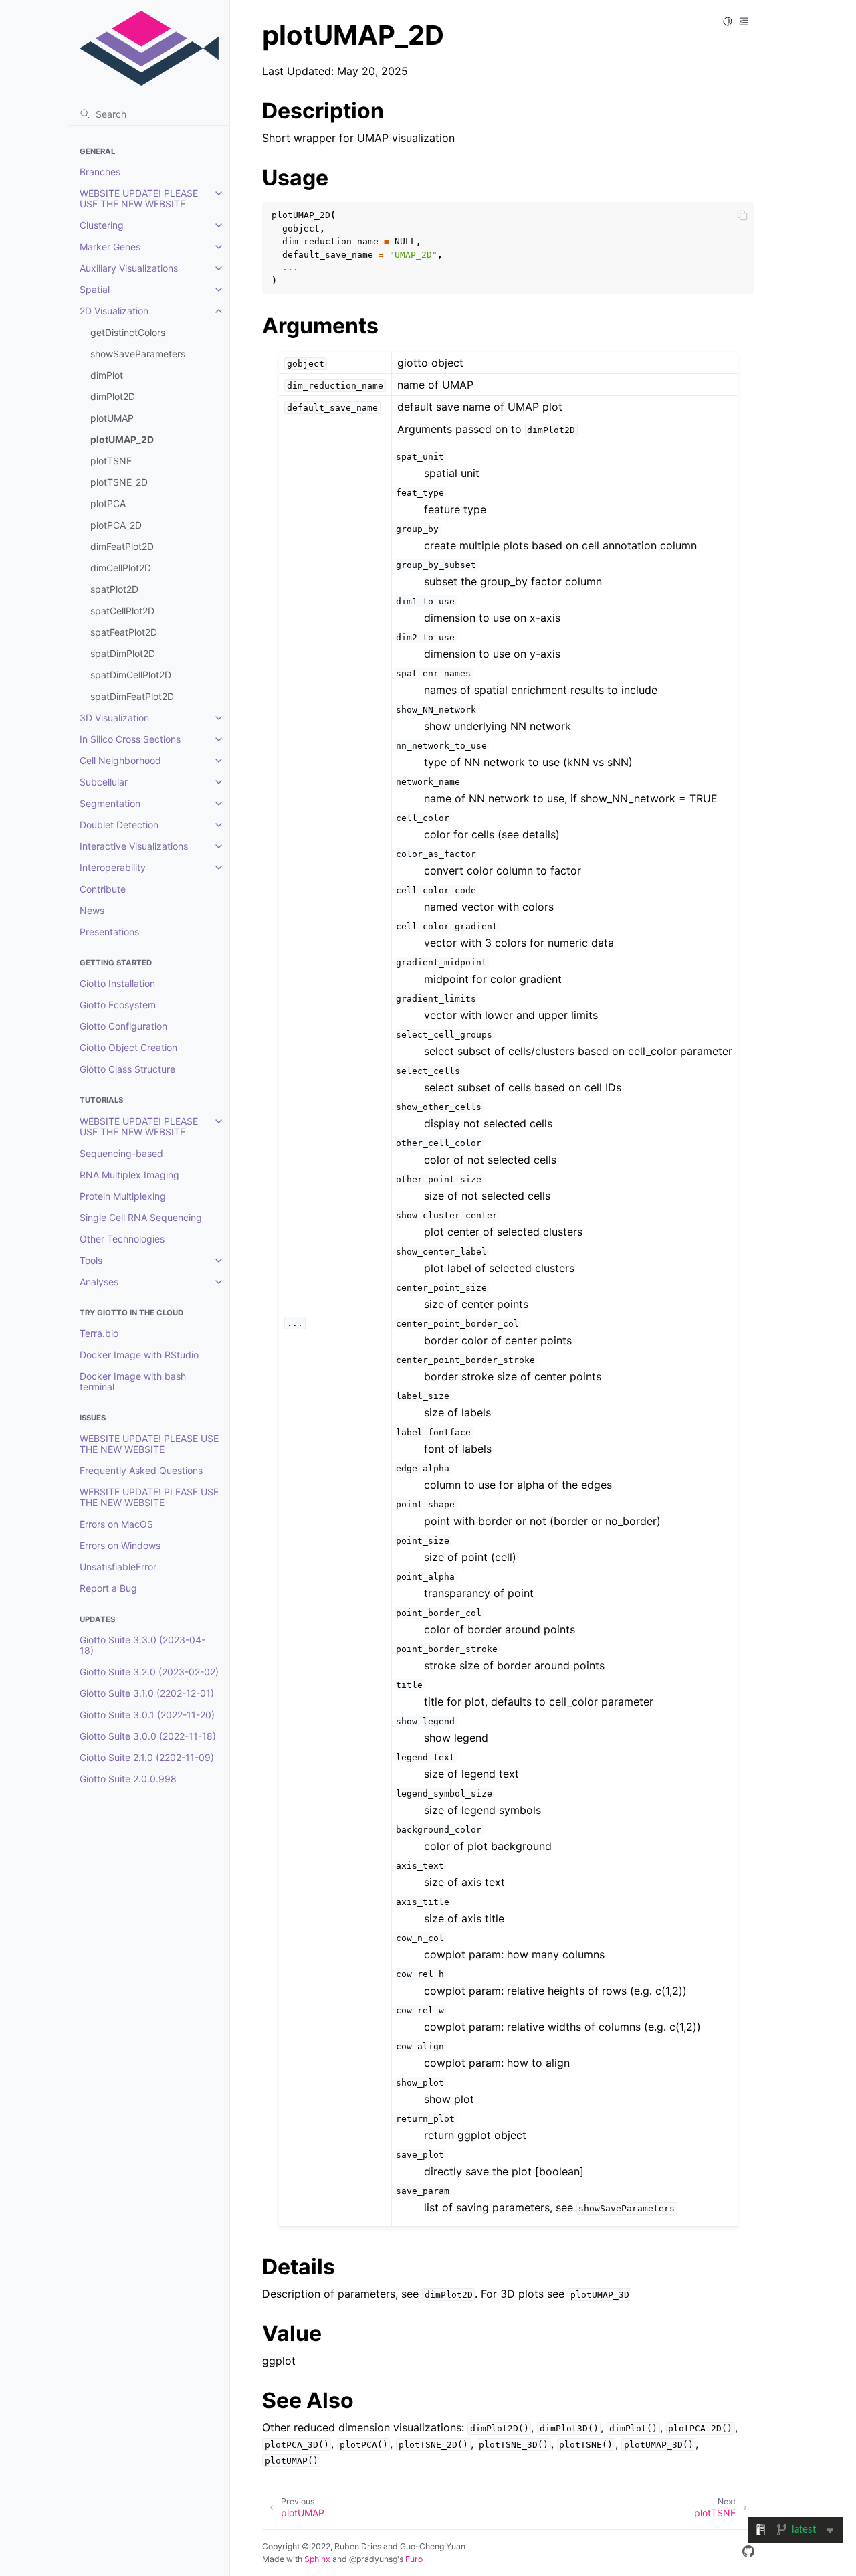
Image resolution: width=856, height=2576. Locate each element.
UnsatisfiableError (118, 1567)
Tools (91, 1260)
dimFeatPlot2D (122, 546)
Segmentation (110, 803)
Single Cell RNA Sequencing (141, 1217)
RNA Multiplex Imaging (129, 1175)
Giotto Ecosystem (118, 1005)
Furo (414, 2559)
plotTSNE (111, 461)
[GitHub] (748, 2553)
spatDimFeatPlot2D (132, 696)
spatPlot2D (114, 589)
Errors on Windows (120, 1545)
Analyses (99, 1282)
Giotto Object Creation (128, 1047)
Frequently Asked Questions (141, 1470)
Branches (100, 172)
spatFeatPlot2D (124, 632)
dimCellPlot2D (121, 568)
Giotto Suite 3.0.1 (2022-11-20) (147, 1715)
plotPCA (108, 503)
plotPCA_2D (116, 525)
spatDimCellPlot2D (131, 675)
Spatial (95, 289)
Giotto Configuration (123, 1026)
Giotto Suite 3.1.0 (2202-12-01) (147, 1693)
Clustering (102, 225)
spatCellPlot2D (122, 611)
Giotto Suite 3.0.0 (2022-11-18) (148, 1736)
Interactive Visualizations (134, 846)
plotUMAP (112, 418)
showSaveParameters (138, 354)
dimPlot (107, 375)
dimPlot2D (113, 396)
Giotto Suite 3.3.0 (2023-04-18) (142, 1645)
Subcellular (104, 782)
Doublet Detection (119, 825)
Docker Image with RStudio (139, 1355)
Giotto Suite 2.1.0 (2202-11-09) (147, 1757)
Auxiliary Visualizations (129, 268)
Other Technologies (122, 1239)
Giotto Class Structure (127, 1069)
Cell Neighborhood (120, 760)
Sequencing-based (121, 1153)
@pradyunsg (373, 2559)
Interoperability (113, 867)
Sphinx (317, 2559)
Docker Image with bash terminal (133, 1381)
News (92, 910)
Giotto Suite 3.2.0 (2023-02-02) (149, 1672)
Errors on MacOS (116, 1524)
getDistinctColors (128, 332)
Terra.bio (99, 1333)
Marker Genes (110, 247)
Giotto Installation (117, 983)
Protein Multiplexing (123, 1196)
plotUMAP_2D (122, 439)
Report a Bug (108, 1588)
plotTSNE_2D (119, 482)
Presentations (109, 932)
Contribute (103, 889)
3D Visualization (114, 718)
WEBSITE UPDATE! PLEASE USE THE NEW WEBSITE (139, 198)
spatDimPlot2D (123, 653)
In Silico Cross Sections (130, 739)
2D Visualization (114, 311)
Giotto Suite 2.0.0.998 (128, 1779)
